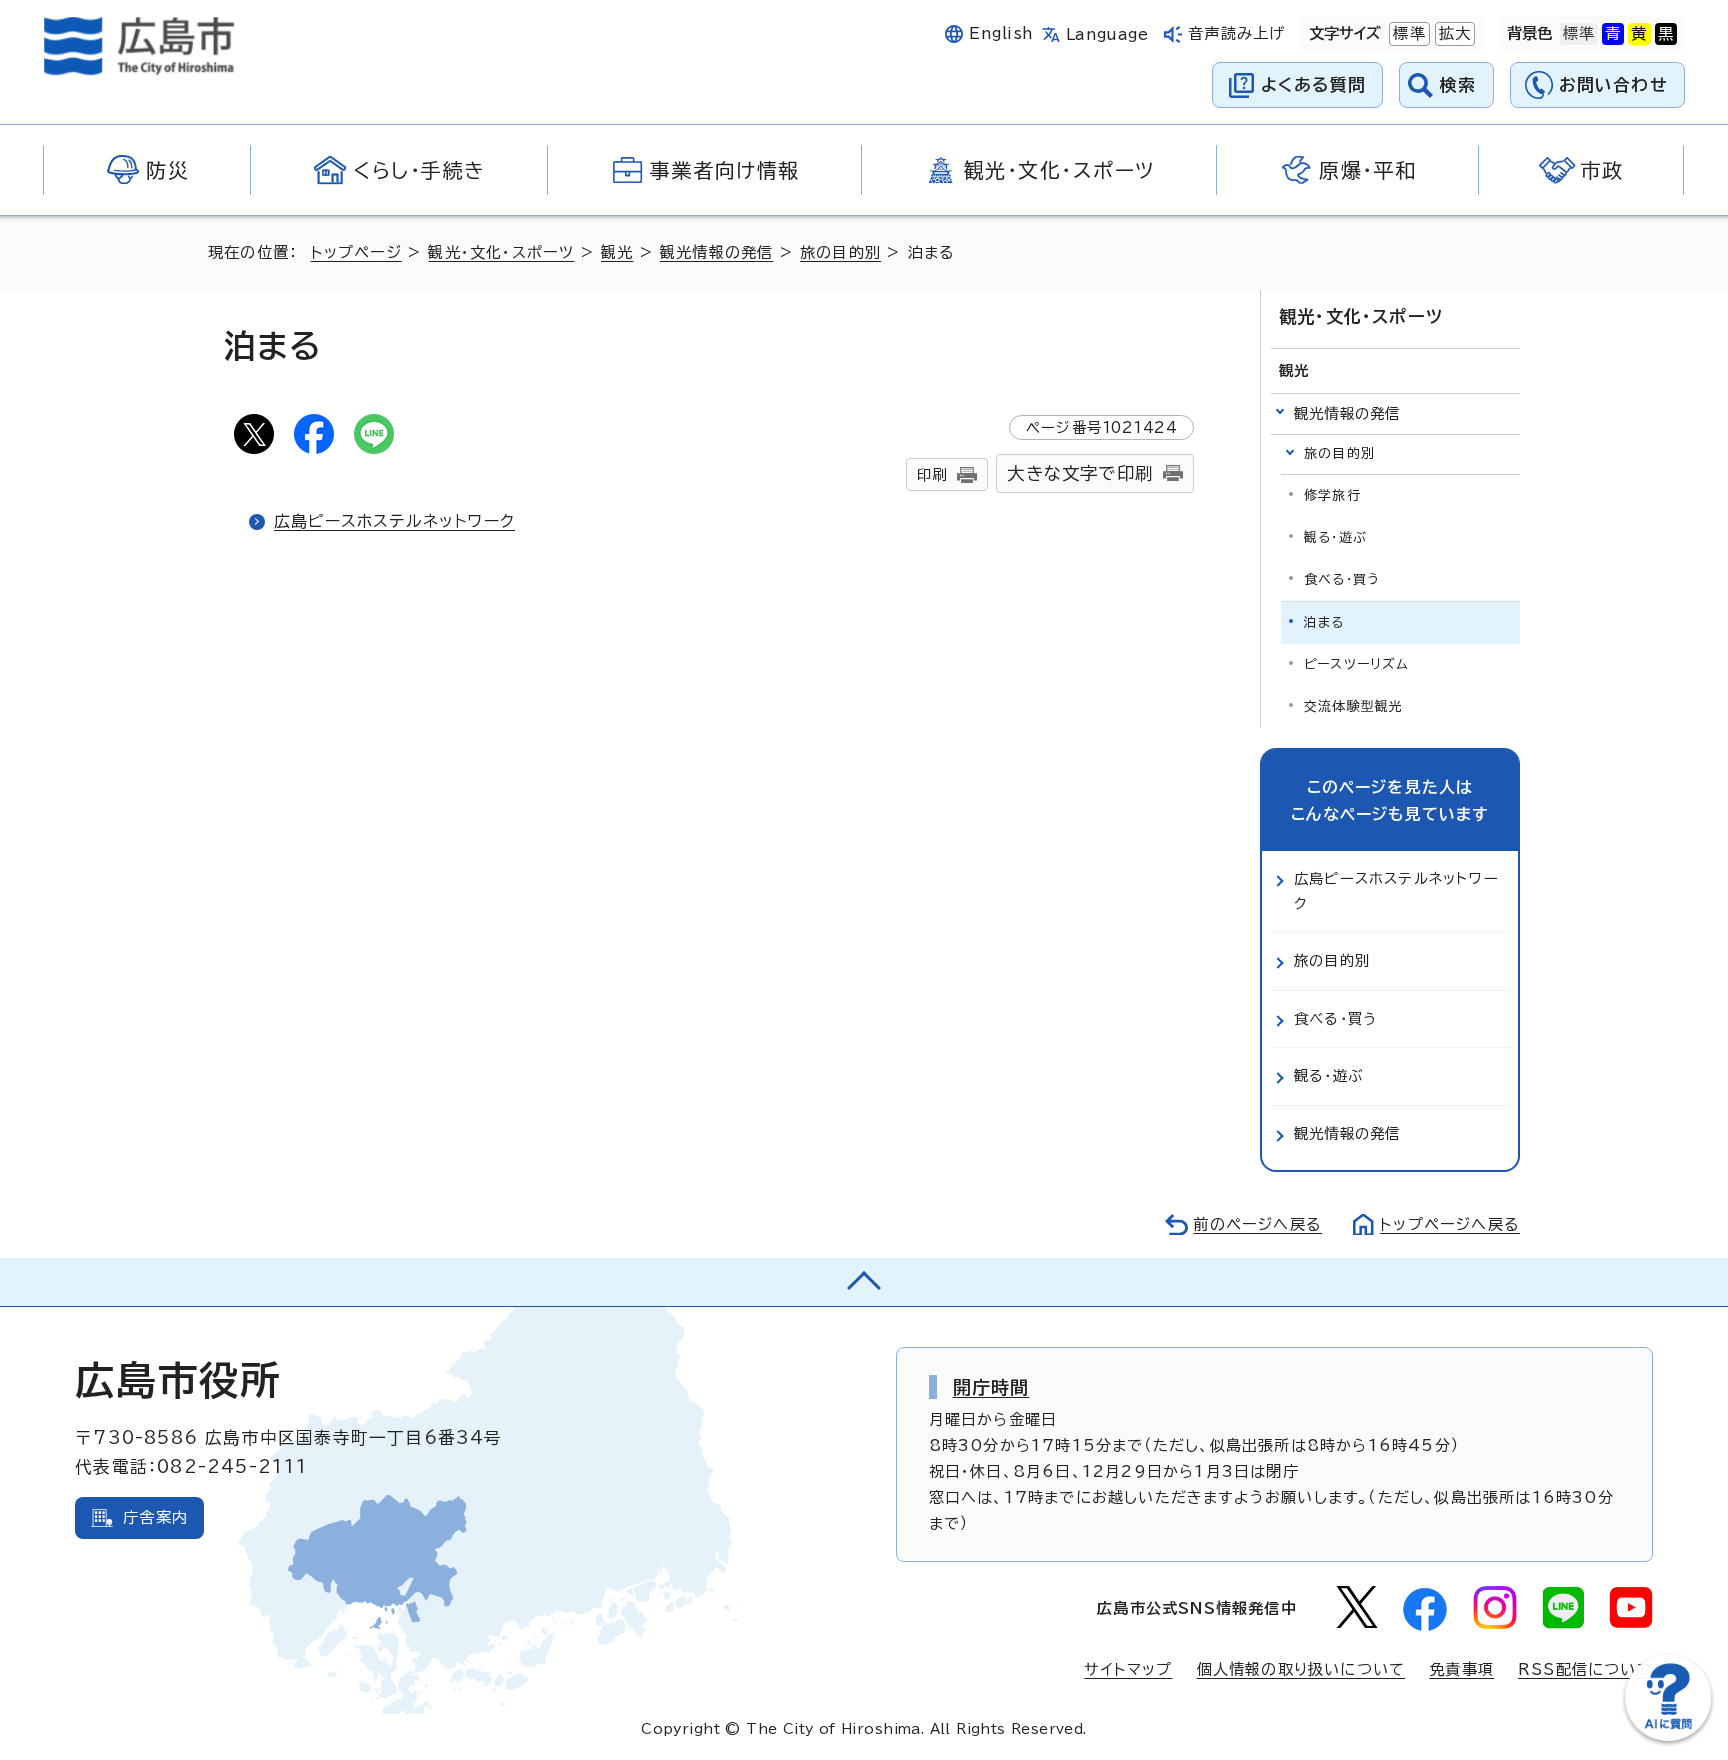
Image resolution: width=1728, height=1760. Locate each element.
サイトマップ (1128, 1669)
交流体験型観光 (1353, 706)
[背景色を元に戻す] (1579, 34)
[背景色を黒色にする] (1666, 34)
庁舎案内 (155, 1517)
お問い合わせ (1613, 84)
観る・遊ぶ (1335, 537)
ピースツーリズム (1357, 664)
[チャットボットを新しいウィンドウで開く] (1668, 1736)
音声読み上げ (1236, 33)
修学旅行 (1332, 495)
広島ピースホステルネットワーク (394, 521)
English (1001, 33)
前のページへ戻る (1257, 1224)
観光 (617, 252)
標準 (1407, 33)
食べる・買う (1342, 579)
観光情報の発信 (716, 252)
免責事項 (1461, 1669)
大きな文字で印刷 (1080, 473)
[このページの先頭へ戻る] (864, 1282)
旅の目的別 (840, 252)
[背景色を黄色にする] (1639, 34)
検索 (1458, 84)
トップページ (356, 252)
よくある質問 (1313, 84)
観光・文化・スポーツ (501, 252)
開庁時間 (991, 1387)
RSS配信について (1585, 1669)
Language (1107, 34)
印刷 (932, 474)
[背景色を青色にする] (1613, 34)
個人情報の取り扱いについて (1301, 1669)
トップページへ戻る (1450, 1224)
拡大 (1453, 33)
